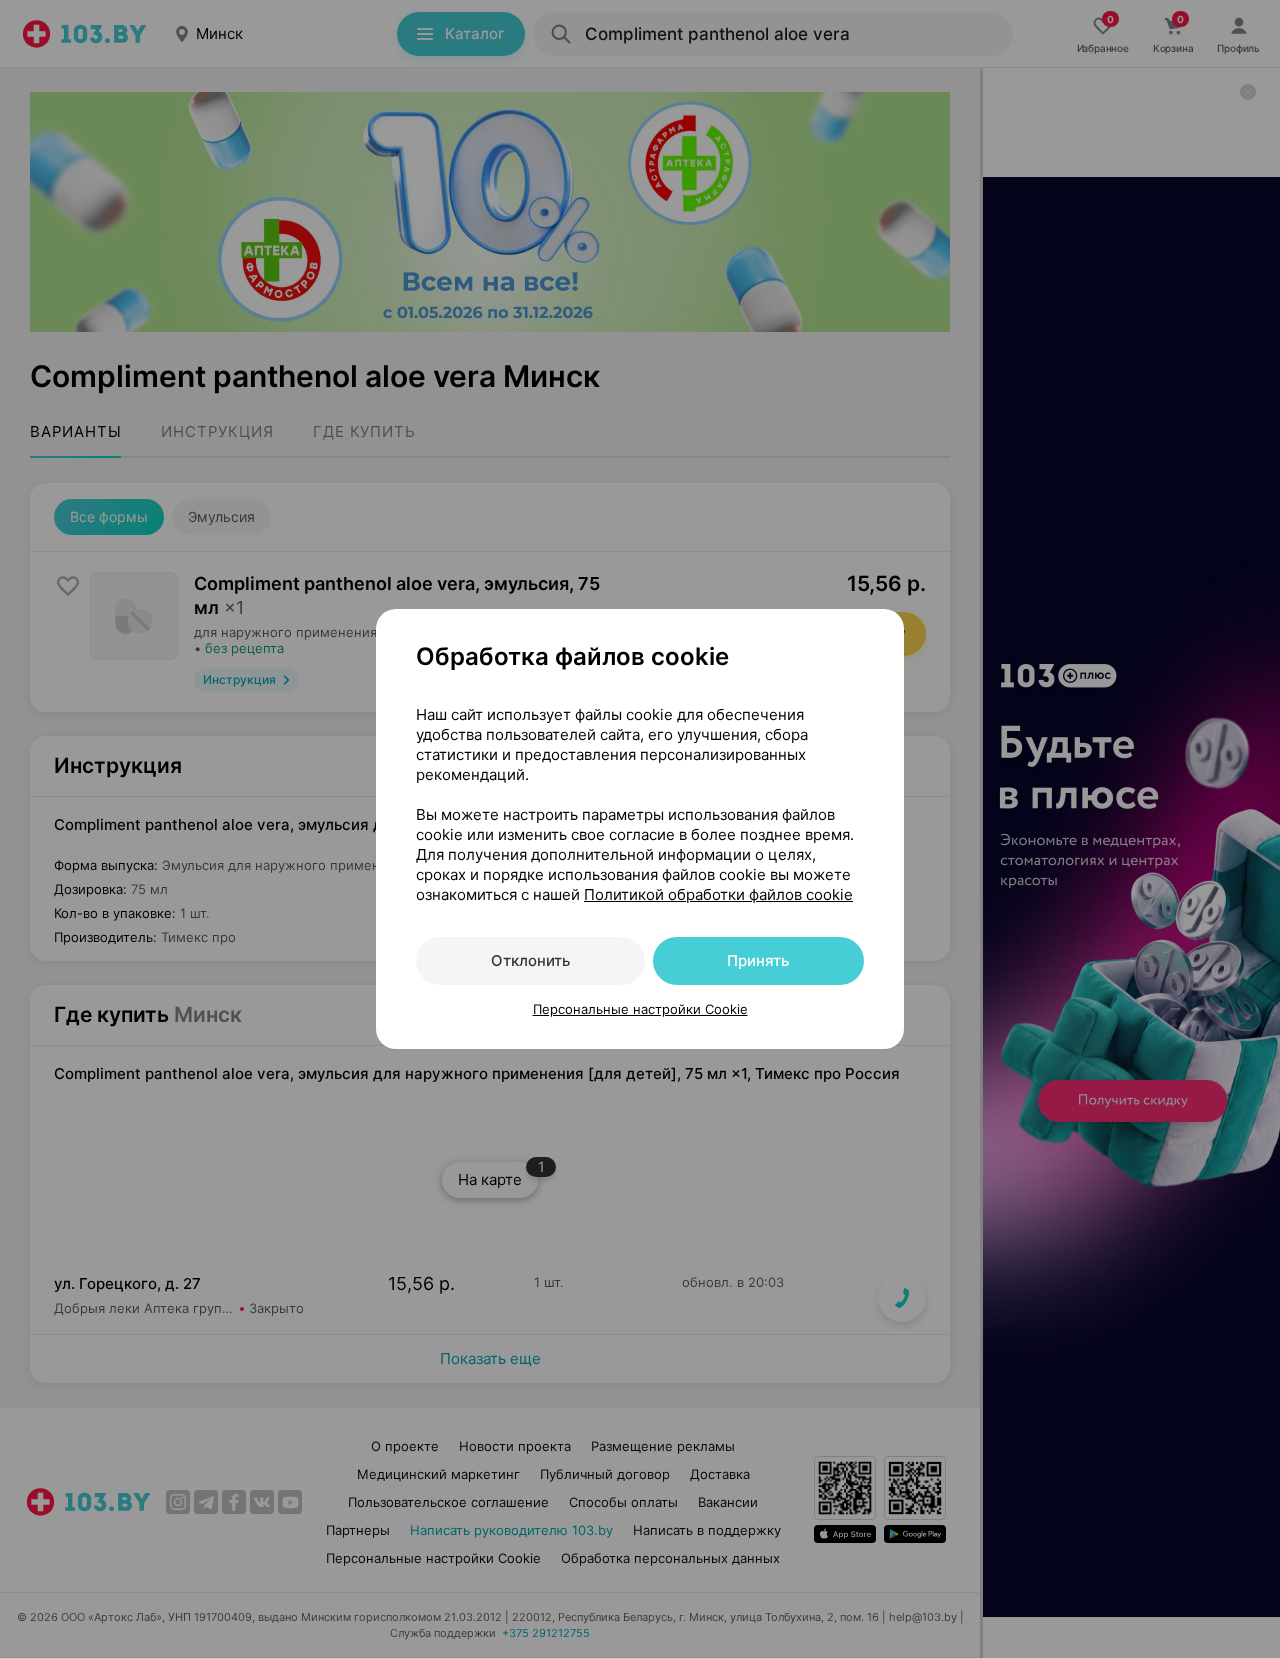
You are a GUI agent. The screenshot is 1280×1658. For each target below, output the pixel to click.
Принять (758, 960)
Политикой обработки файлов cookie (718, 894)
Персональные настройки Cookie (640, 1009)
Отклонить (530, 960)
